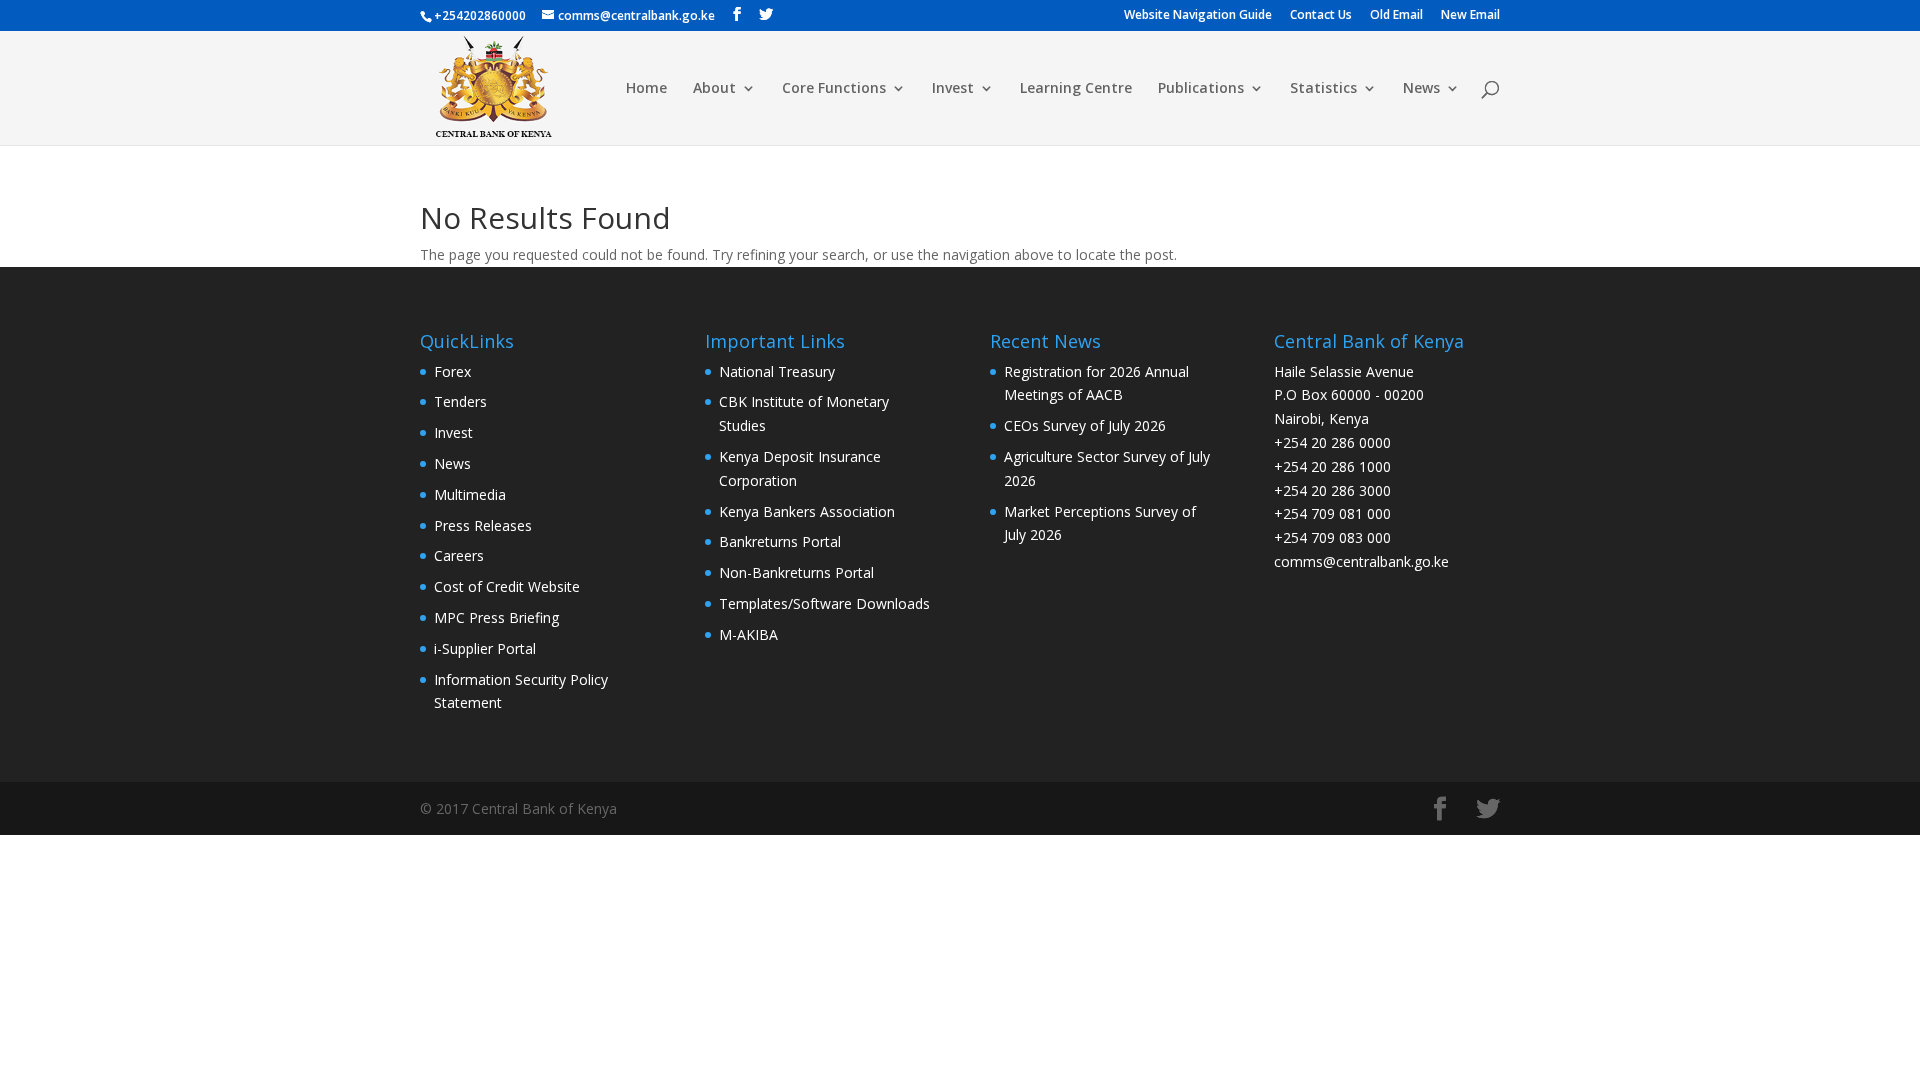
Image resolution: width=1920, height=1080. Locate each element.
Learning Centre (1076, 89)
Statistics (1323, 89)
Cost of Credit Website (507, 586)
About (714, 89)
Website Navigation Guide (1198, 16)
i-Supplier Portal (485, 648)
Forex (452, 371)
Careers (459, 555)
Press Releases (483, 525)
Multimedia (470, 494)
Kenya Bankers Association (807, 511)
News (1421, 89)
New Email (1470, 16)
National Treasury (777, 371)
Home (646, 89)
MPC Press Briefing (496, 617)
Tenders (460, 401)
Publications (1201, 89)
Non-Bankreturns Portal (796, 572)
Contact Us (1321, 16)
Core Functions (834, 89)
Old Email (1396, 16)
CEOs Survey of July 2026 (1085, 425)
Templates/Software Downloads (824, 603)
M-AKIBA (748, 634)
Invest (953, 89)
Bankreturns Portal (780, 541)
